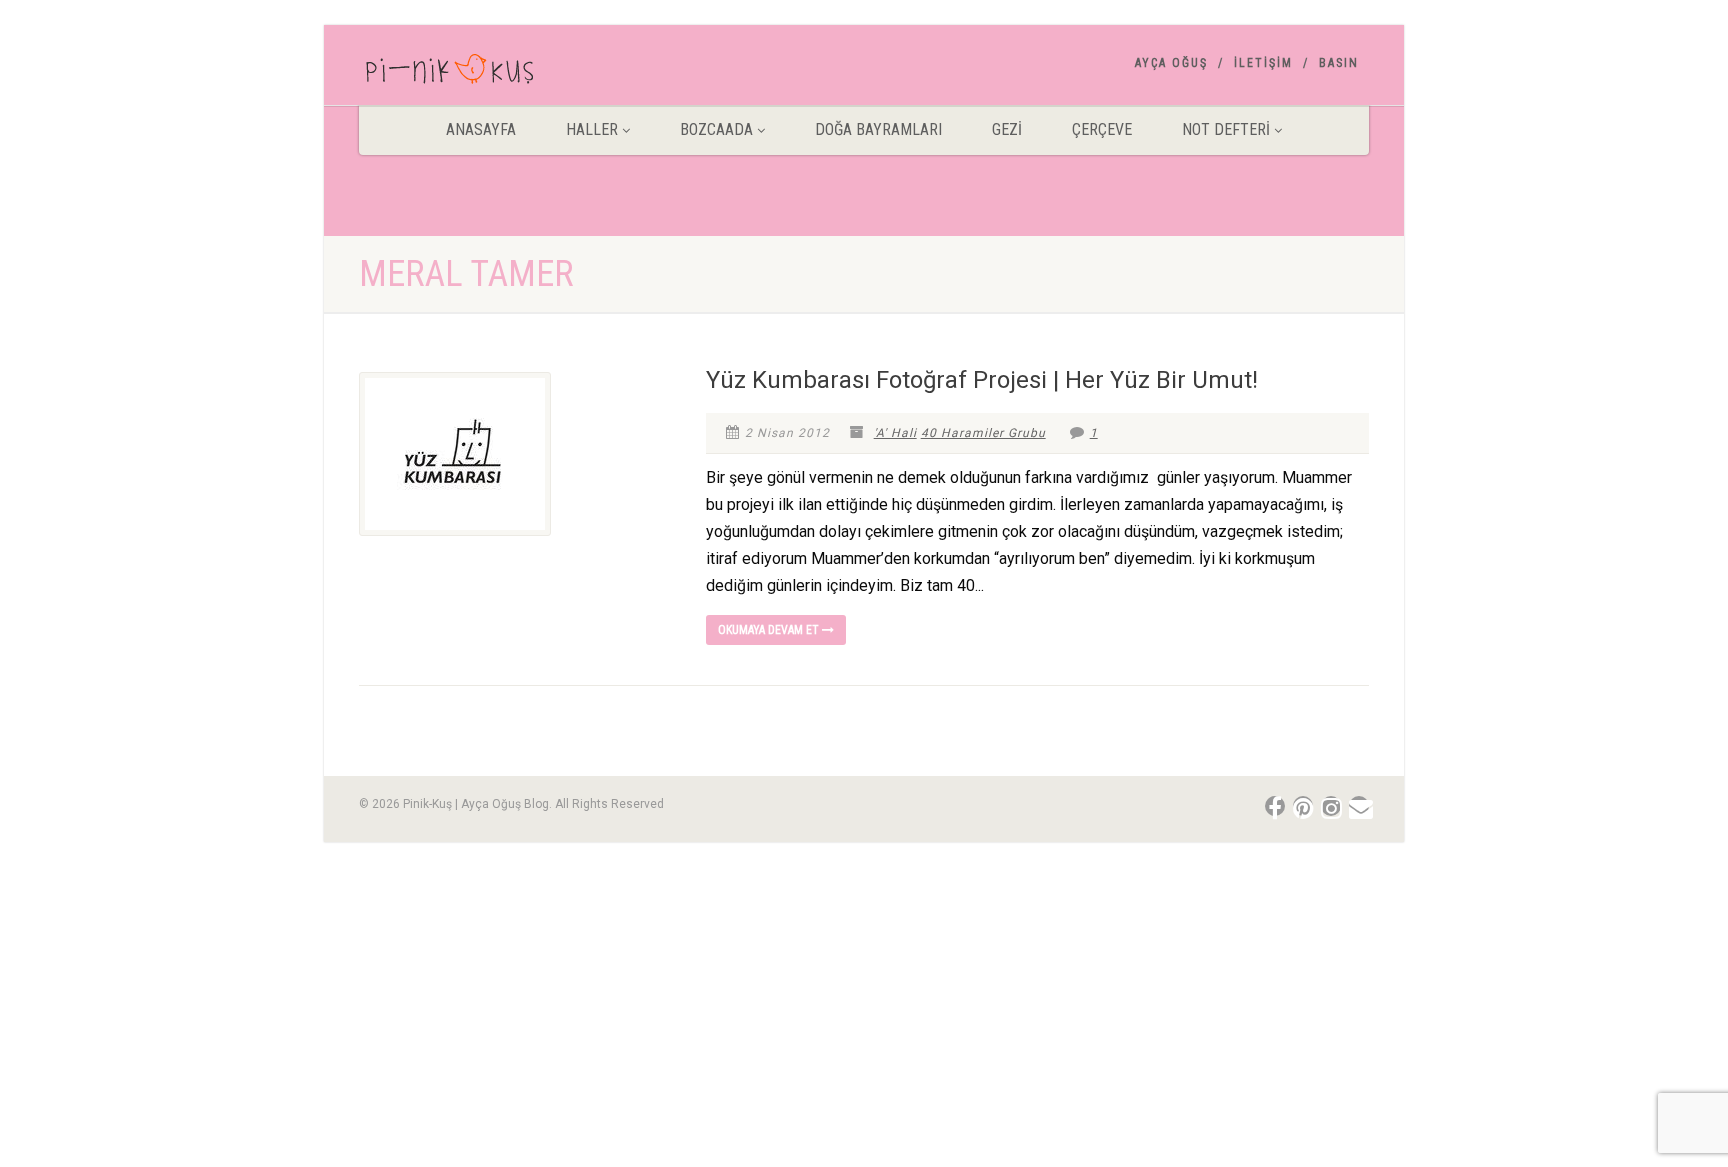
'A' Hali (895, 433)
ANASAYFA (481, 129)
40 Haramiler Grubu (983, 433)
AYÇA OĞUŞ (1171, 63)
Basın (1339, 63)
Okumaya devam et (770, 630)
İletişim (1263, 63)
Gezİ (1007, 129)
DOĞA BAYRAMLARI (878, 129)
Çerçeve (1102, 129)
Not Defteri (1226, 129)
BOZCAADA (716, 129)
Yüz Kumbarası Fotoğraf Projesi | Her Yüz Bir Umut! (982, 380)
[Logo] (517, 73)
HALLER (592, 129)
